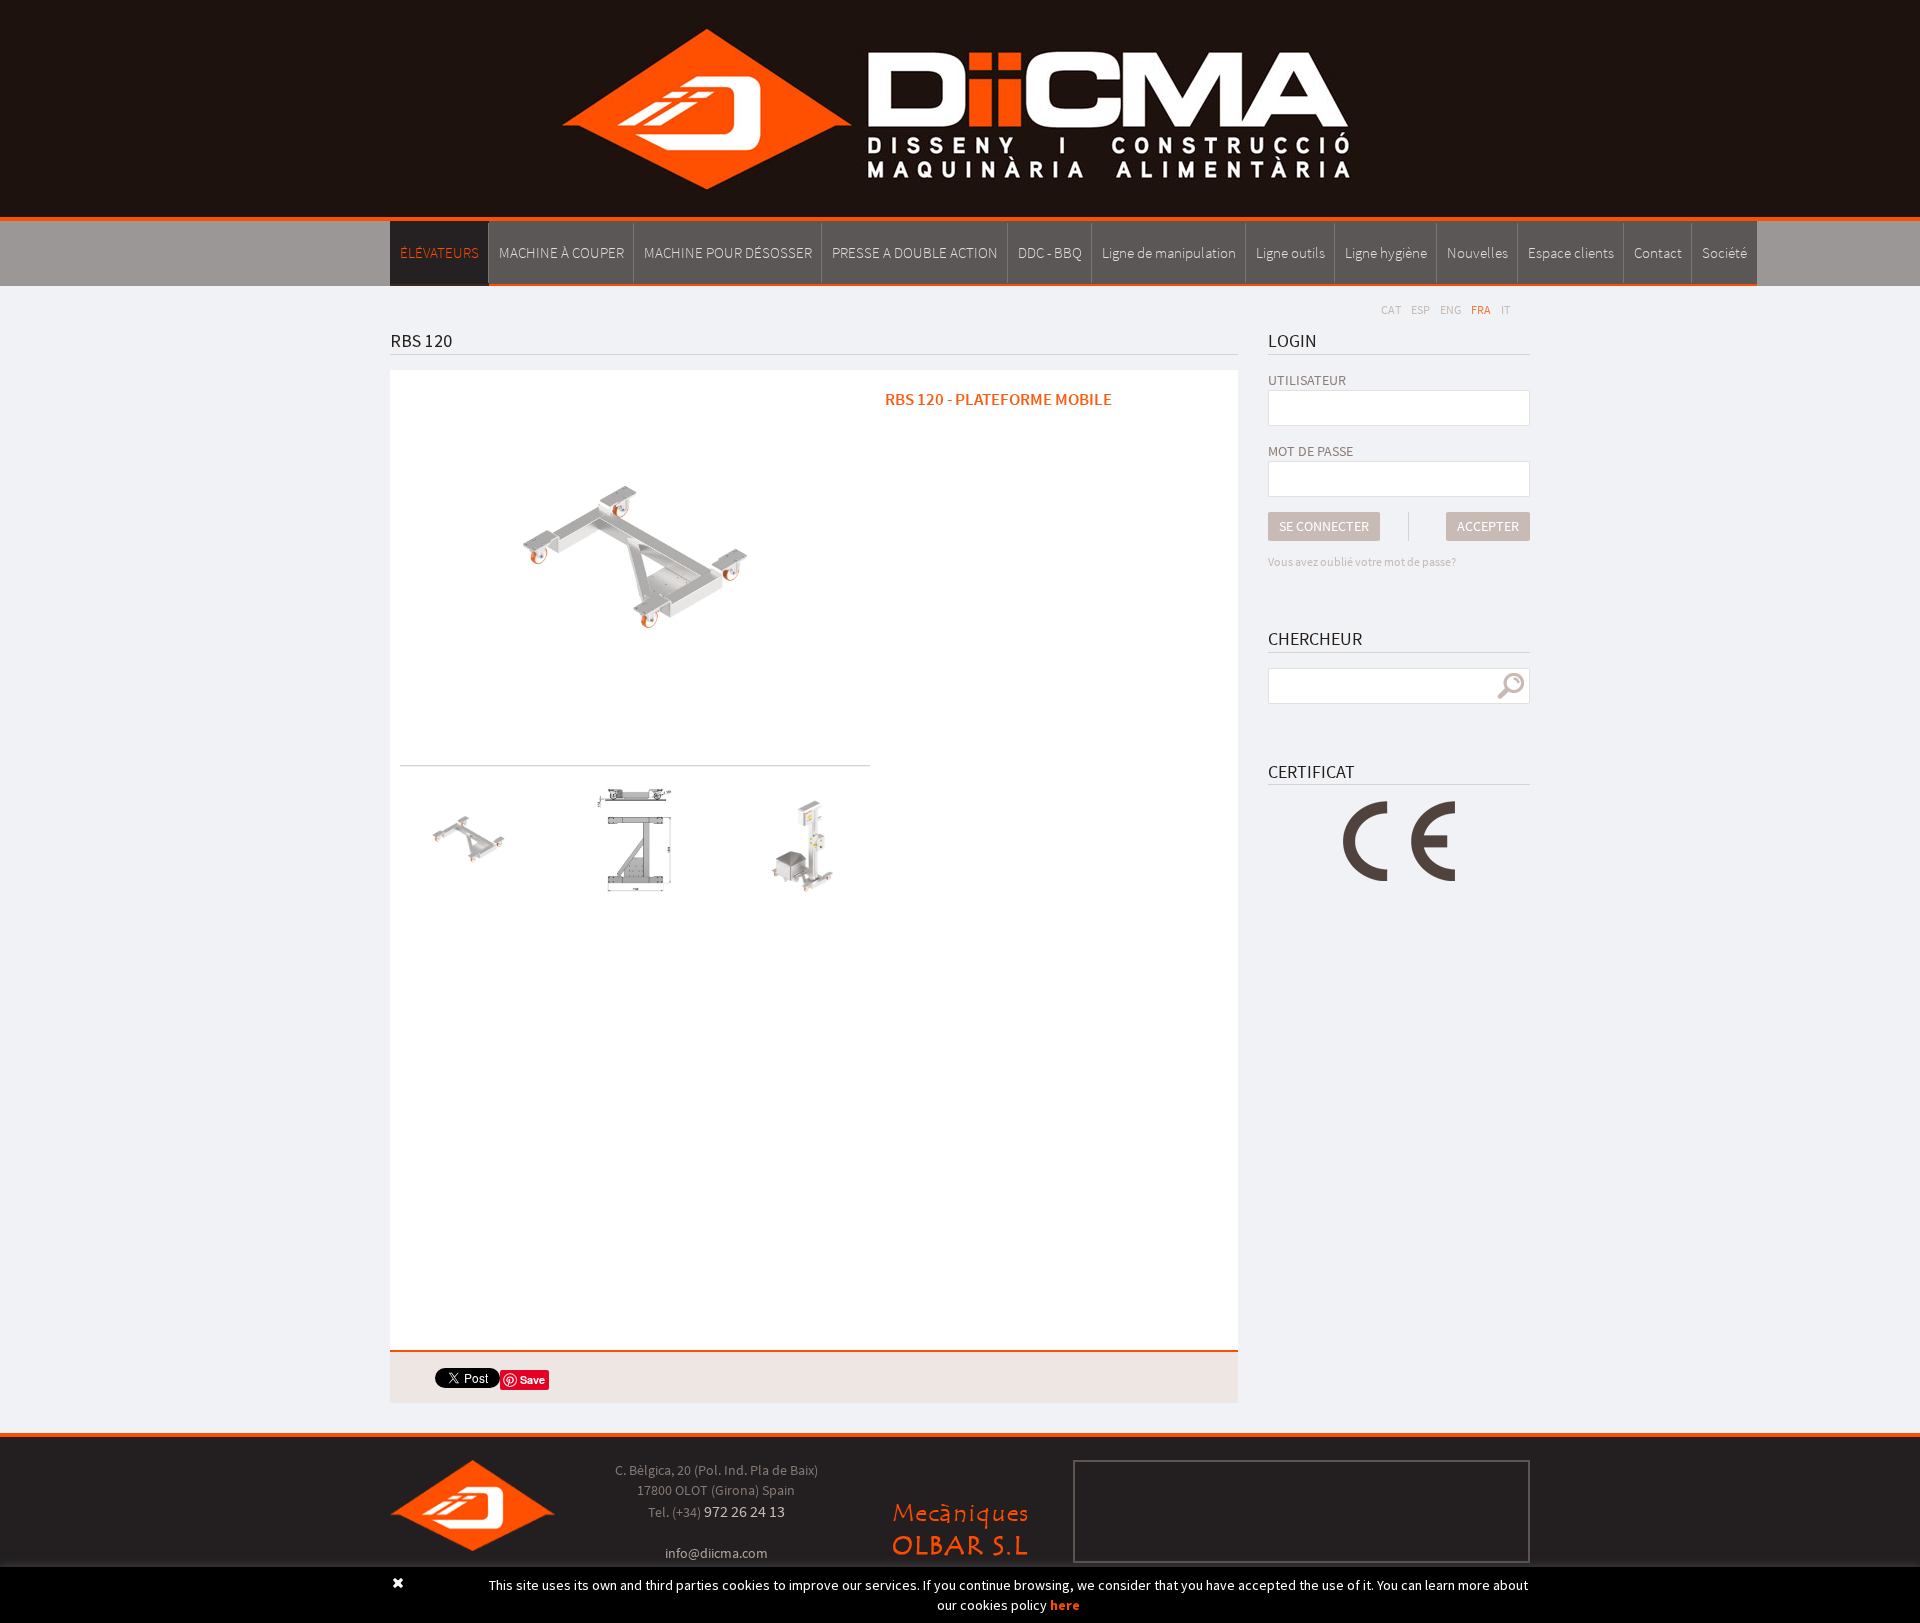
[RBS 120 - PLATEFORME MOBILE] (635, 560)
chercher (1510, 686)
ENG (1450, 309)
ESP (1420, 309)
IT (1505, 309)
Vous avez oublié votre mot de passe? (1362, 561)
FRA (1481, 309)
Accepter (1488, 526)
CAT (1391, 309)
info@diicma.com (716, 1553)
